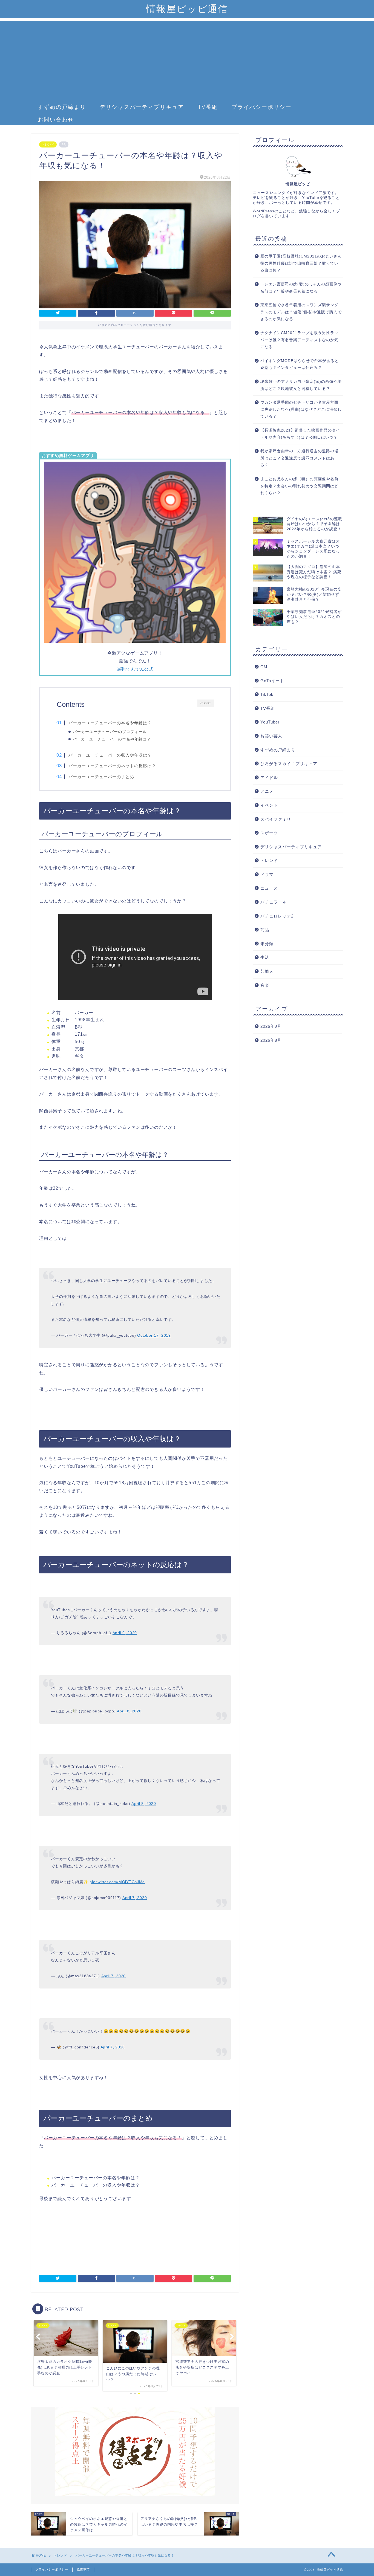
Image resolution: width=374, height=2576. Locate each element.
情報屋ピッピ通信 (187, 9)
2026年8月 (271, 1040)
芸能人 (267, 971)
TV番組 (208, 107)
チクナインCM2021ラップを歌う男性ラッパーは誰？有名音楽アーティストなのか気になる (299, 340)
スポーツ (269, 833)
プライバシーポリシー (261, 107)
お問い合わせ (56, 119)
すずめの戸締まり (62, 107)
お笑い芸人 (271, 736)
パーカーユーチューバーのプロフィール (110, 732)
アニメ (267, 791)
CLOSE (205, 703)
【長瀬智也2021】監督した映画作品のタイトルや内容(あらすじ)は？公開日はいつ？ (300, 434)
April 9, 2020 (125, 1633)
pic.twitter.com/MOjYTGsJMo (117, 1882)
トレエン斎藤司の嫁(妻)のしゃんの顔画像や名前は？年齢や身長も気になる (301, 288)
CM (264, 667)
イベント (269, 805)
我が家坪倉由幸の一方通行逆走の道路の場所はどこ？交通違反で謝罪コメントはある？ (299, 458)
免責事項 (83, 2569)
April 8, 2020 (129, 1711)
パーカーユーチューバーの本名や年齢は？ (110, 723)
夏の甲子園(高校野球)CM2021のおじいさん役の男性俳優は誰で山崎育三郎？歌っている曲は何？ (301, 263)
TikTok (267, 694)
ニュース (269, 888)
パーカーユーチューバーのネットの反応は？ (112, 766)
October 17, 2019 (154, 1335)
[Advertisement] (187, 59)
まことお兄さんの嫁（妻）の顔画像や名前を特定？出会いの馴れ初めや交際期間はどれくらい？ (299, 486)
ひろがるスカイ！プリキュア (289, 764)
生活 (265, 957)
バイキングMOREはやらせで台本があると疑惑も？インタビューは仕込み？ (300, 364)
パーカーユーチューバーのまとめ (101, 777)
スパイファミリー (278, 819)
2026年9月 (271, 1026)
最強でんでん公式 (135, 669)
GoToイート (272, 681)
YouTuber (270, 722)
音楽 (265, 985)
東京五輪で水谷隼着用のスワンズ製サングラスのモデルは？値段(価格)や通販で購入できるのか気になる (301, 312)
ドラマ (267, 874)
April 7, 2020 (135, 1898)
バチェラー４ (274, 902)
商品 (265, 930)
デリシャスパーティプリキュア (142, 107)
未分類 (267, 944)
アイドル (269, 778)
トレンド (48, 144)
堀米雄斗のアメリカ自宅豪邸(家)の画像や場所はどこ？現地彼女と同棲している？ (301, 385)
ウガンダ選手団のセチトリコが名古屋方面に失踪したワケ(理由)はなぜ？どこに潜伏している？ (301, 409)
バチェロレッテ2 (277, 916)
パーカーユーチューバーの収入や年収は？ (110, 755)
